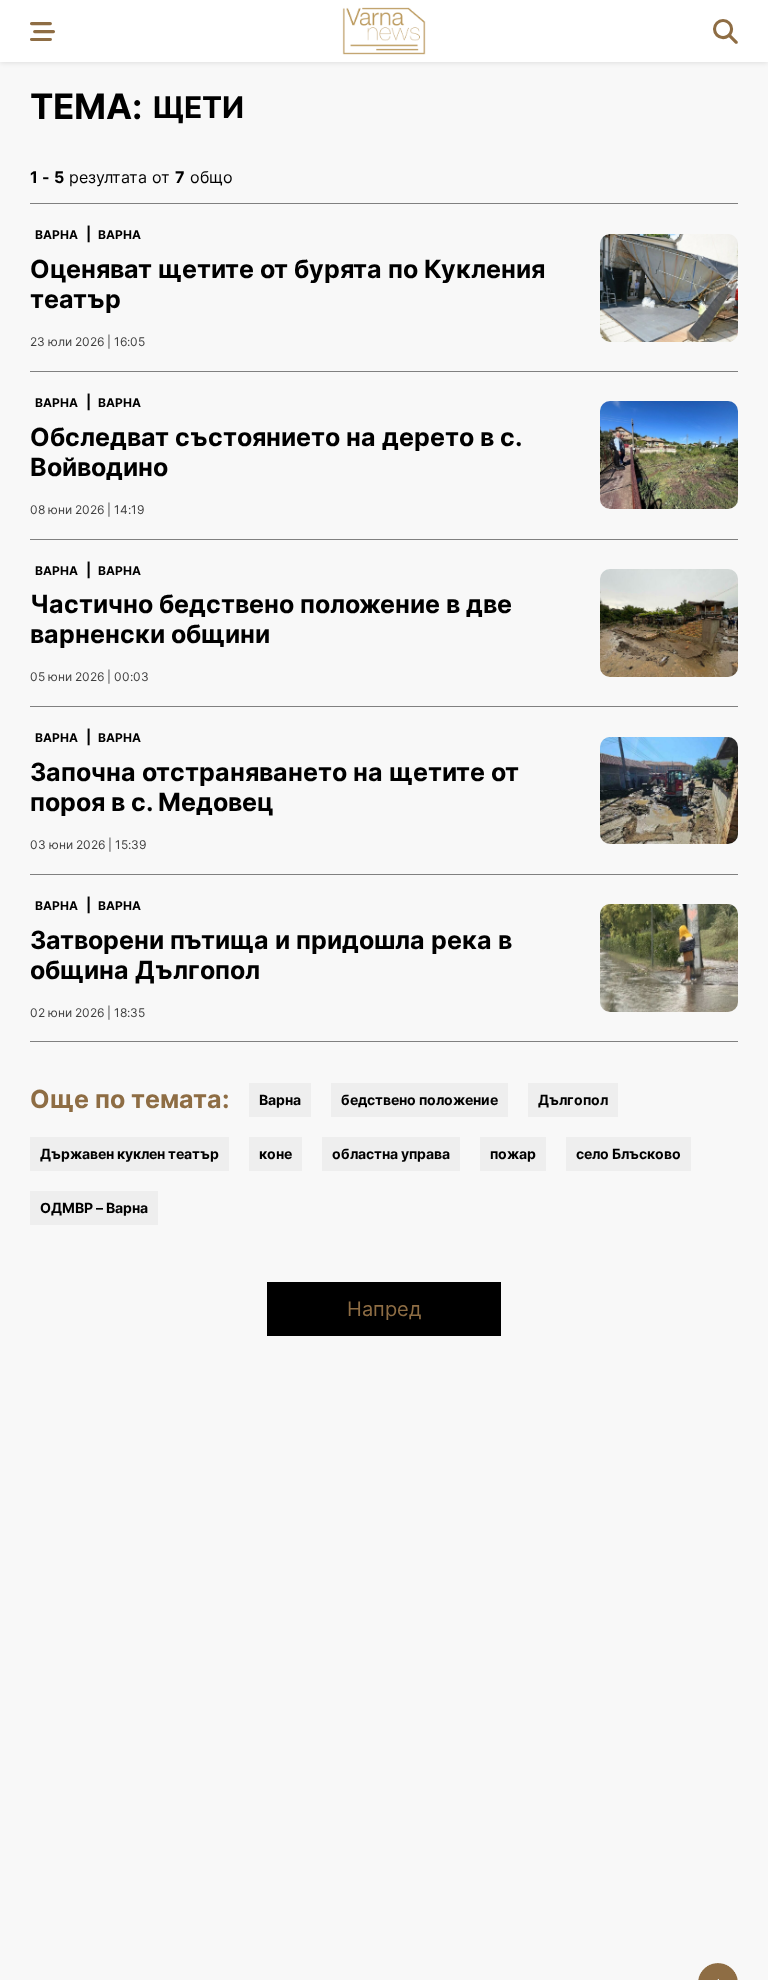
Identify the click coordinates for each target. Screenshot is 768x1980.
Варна (56, 234)
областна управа (391, 1153)
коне (275, 1153)
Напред (384, 1309)
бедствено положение (419, 1099)
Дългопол (573, 1099)
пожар (513, 1153)
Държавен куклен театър (129, 1153)
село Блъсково (628, 1153)
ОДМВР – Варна (94, 1207)
